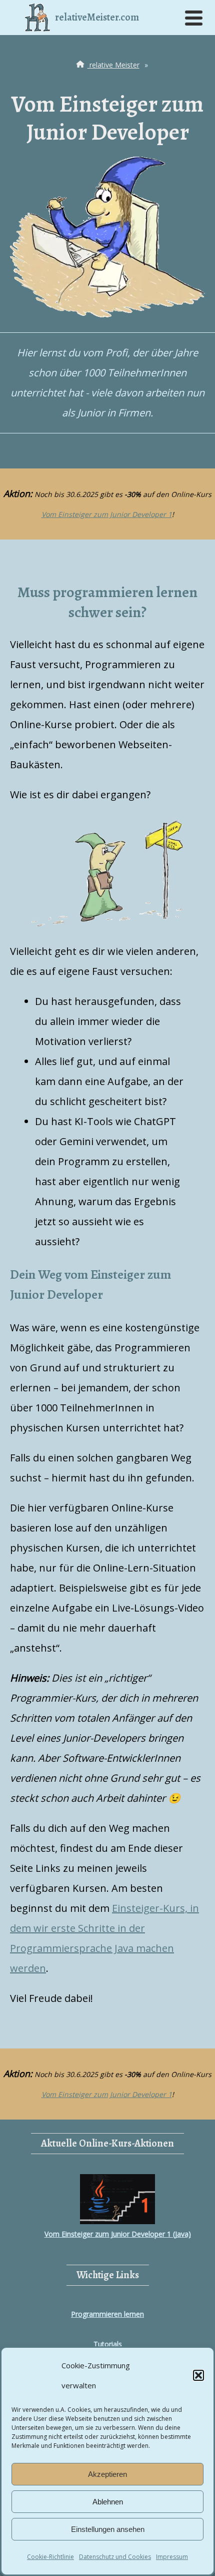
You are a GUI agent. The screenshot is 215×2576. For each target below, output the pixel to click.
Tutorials (108, 2344)
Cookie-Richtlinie (50, 2557)
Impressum (172, 2557)
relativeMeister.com (97, 17)
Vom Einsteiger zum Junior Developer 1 (107, 514)
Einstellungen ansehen (108, 2529)
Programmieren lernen (107, 2314)
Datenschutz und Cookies (115, 2557)
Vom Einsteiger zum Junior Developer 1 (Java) (118, 2234)
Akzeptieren (107, 2474)
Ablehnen (108, 2502)
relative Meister (113, 65)
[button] (198, 2375)
